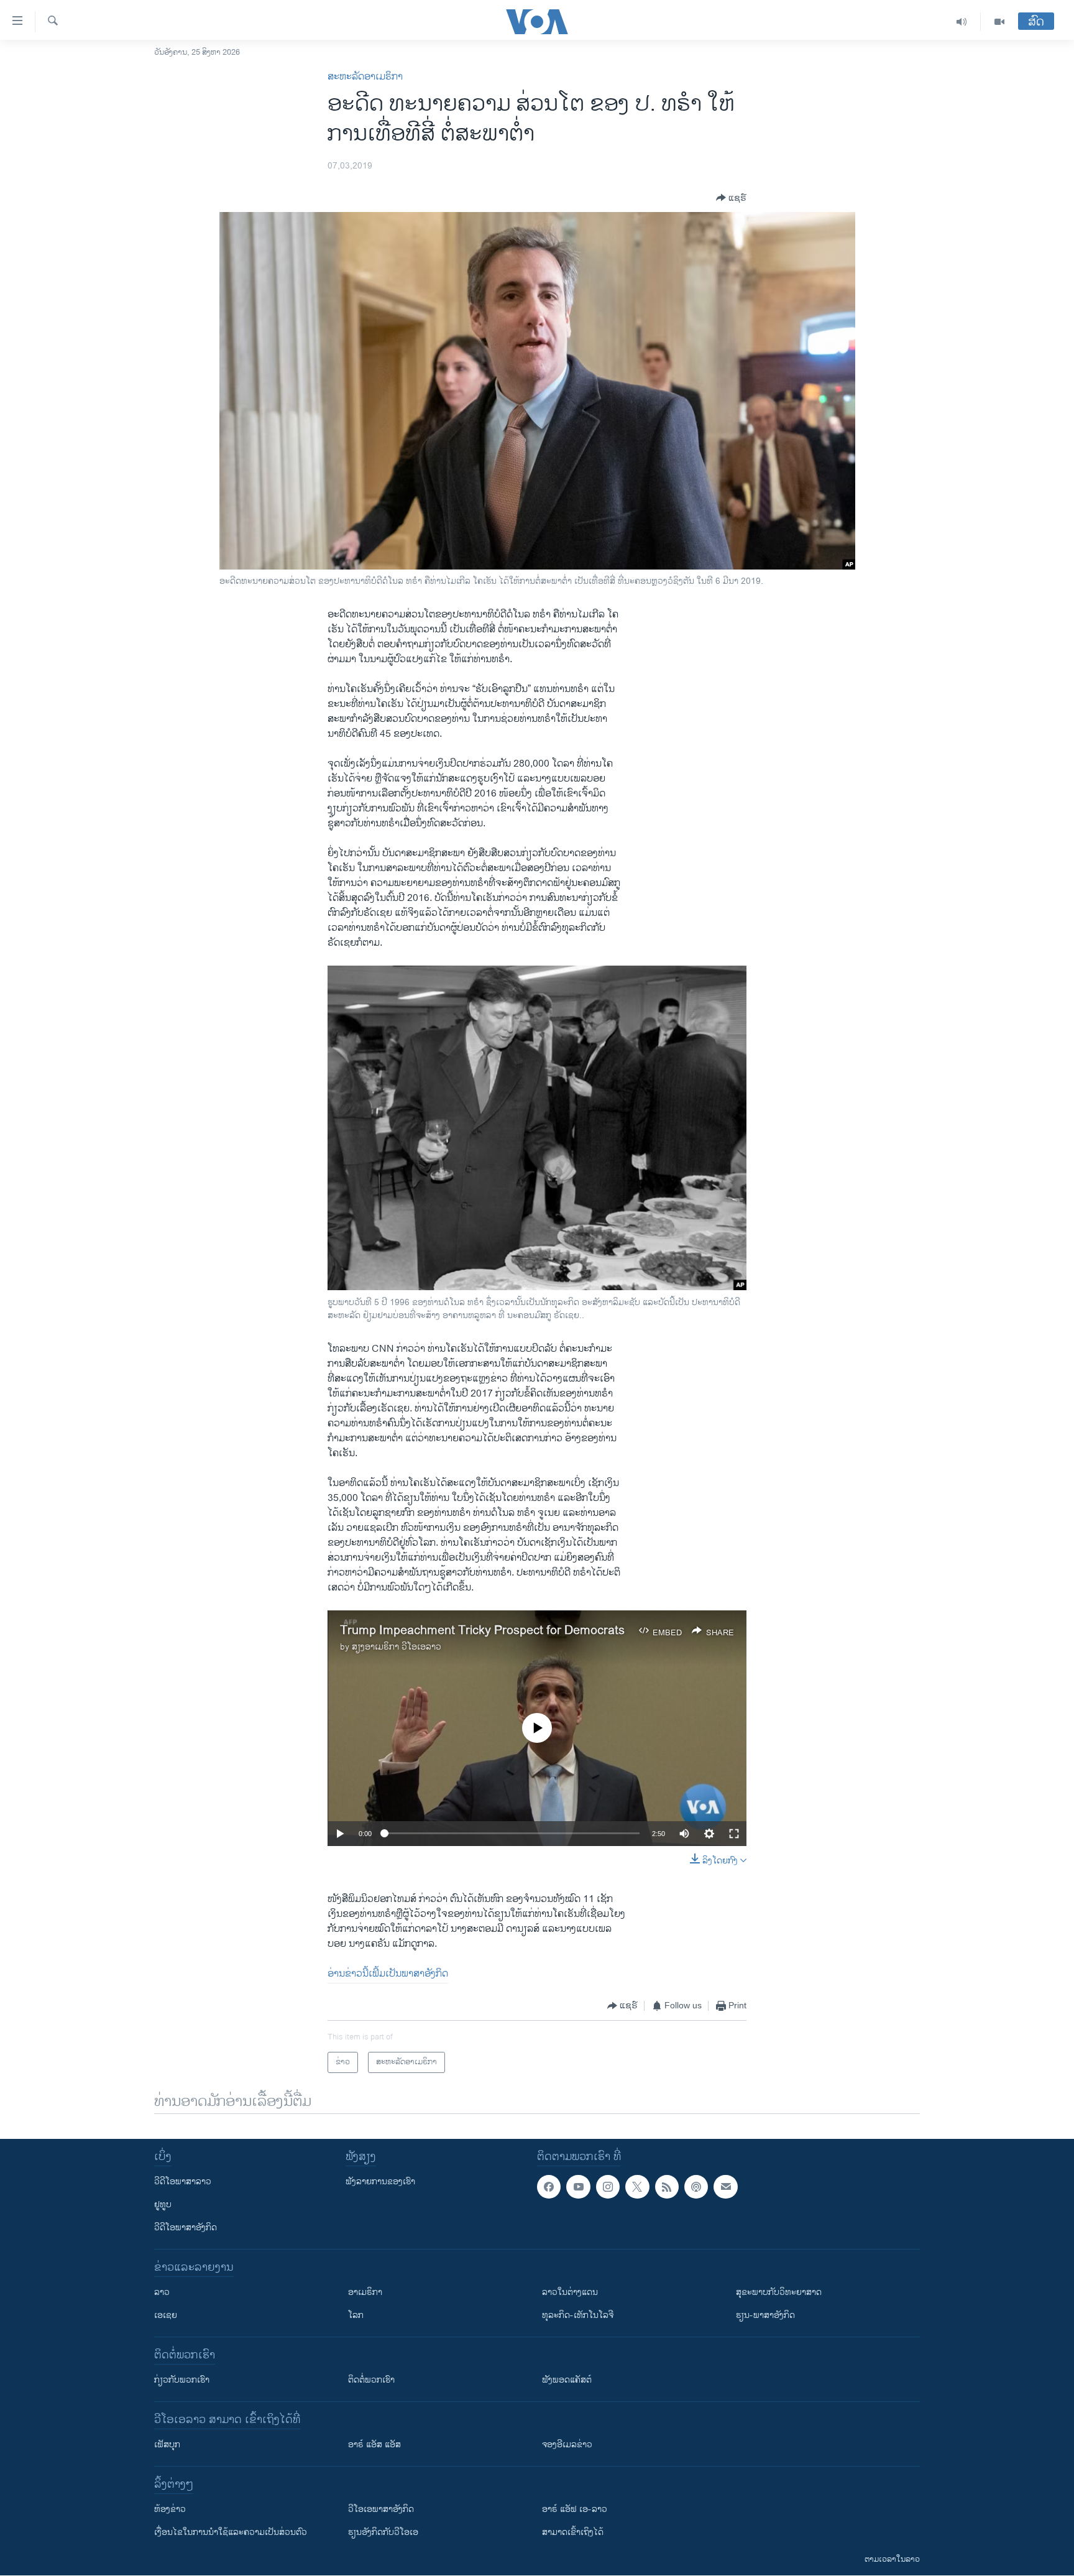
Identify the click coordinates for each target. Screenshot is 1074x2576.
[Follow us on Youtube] (578, 2187)
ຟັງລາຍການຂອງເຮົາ (380, 2181)
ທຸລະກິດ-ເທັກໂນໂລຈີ (578, 2315)
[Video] (999, 22)
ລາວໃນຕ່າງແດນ (570, 2292)
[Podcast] (696, 2187)
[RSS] (667, 2187)
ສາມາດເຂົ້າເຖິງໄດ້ (573, 2532)
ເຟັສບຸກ (167, 2444)
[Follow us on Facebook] (549, 2187)
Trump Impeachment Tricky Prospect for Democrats (482, 1631)
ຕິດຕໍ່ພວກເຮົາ (371, 2380)
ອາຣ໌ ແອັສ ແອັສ (374, 2444)
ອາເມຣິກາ (365, 2292)
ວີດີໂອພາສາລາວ (183, 2181)
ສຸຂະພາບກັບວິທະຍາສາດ (779, 2292)
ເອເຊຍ (166, 2315)
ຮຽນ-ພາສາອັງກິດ (765, 2315)
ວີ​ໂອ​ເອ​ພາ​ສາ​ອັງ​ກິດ (381, 2509)
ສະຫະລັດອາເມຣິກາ (365, 77)
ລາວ (162, 2292)
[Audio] (962, 22)
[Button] (731, 198)
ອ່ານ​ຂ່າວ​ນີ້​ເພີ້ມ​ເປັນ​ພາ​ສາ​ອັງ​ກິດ (388, 1974)
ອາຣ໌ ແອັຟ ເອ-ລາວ (575, 2509)
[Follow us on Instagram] (608, 2187)
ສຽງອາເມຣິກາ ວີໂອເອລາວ (397, 1647)
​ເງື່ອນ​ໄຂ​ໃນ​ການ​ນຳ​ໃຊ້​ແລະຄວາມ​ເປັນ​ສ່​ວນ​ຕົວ (231, 2532)
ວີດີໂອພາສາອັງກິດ (186, 2227)
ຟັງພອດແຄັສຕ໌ (567, 2380)
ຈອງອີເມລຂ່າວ (567, 2444)
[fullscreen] (734, 1834)
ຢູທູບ (163, 2204)
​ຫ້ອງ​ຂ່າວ (170, 2509)
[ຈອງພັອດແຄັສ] (725, 2187)
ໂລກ (356, 2315)
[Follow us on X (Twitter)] (637, 2187)
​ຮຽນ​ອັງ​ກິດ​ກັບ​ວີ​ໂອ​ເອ (383, 2532)
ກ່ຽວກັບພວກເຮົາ (182, 2380)
